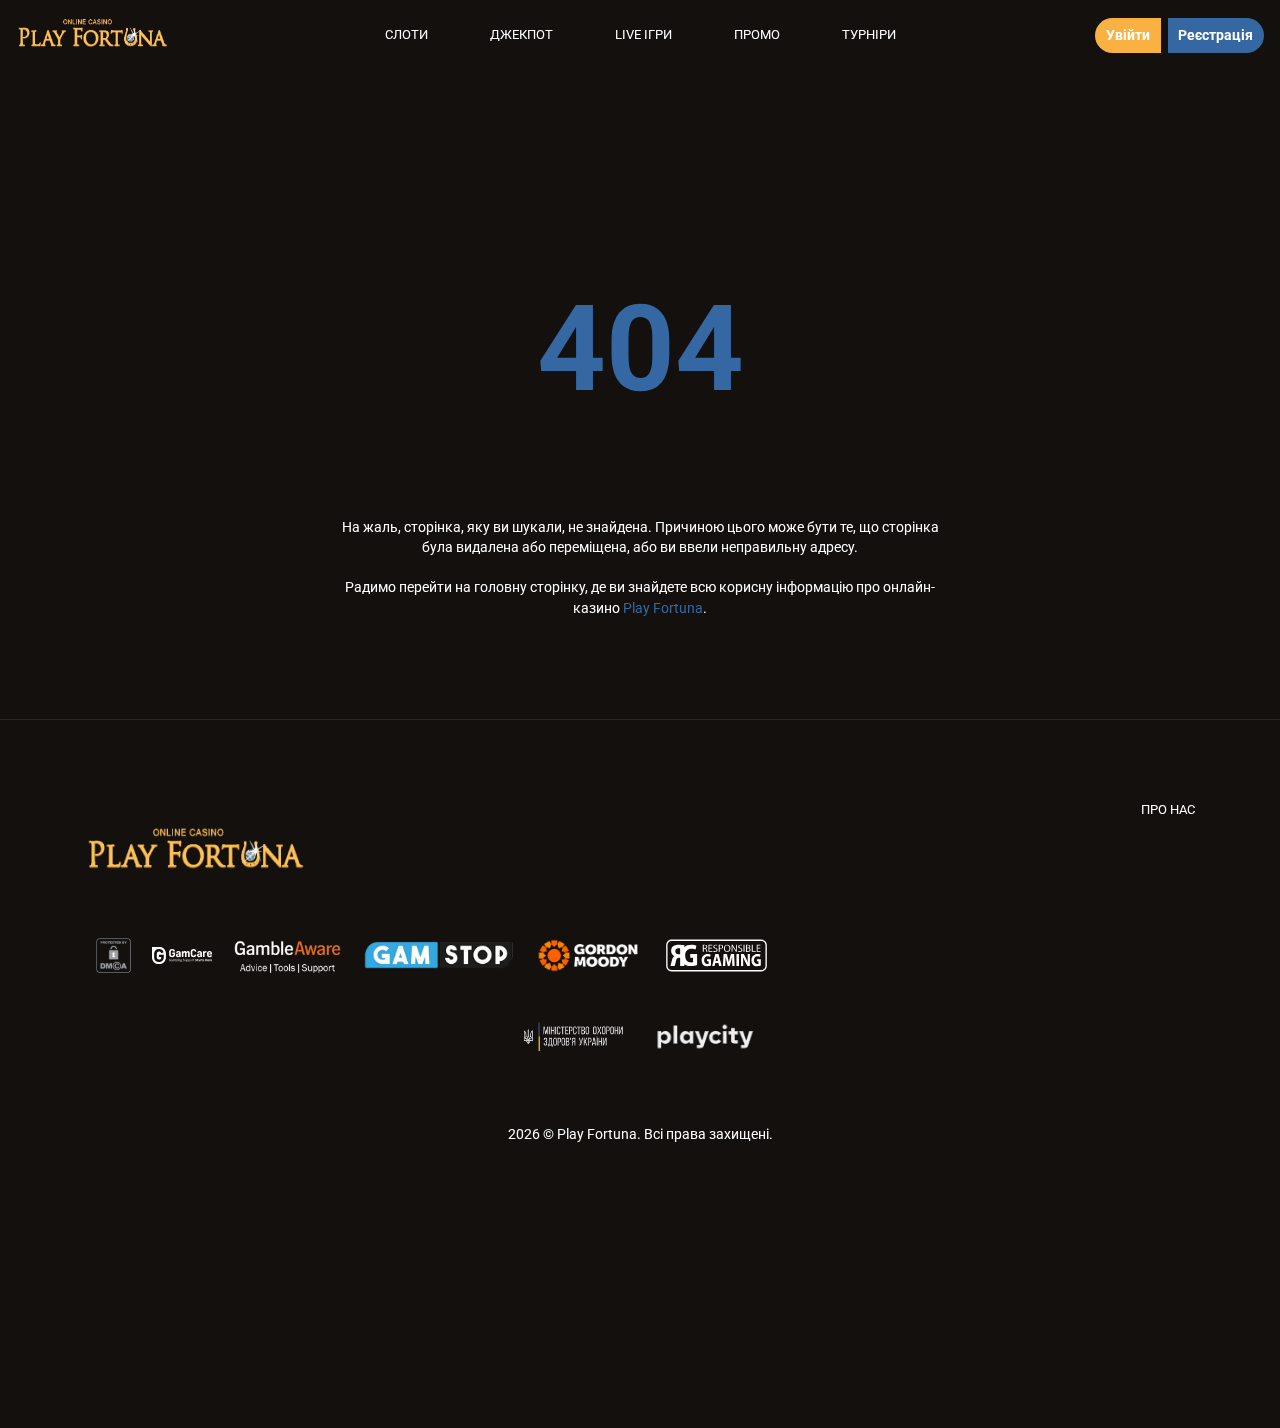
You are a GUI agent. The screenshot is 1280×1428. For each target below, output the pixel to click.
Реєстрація (1215, 35)
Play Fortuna (663, 608)
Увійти (1128, 35)
